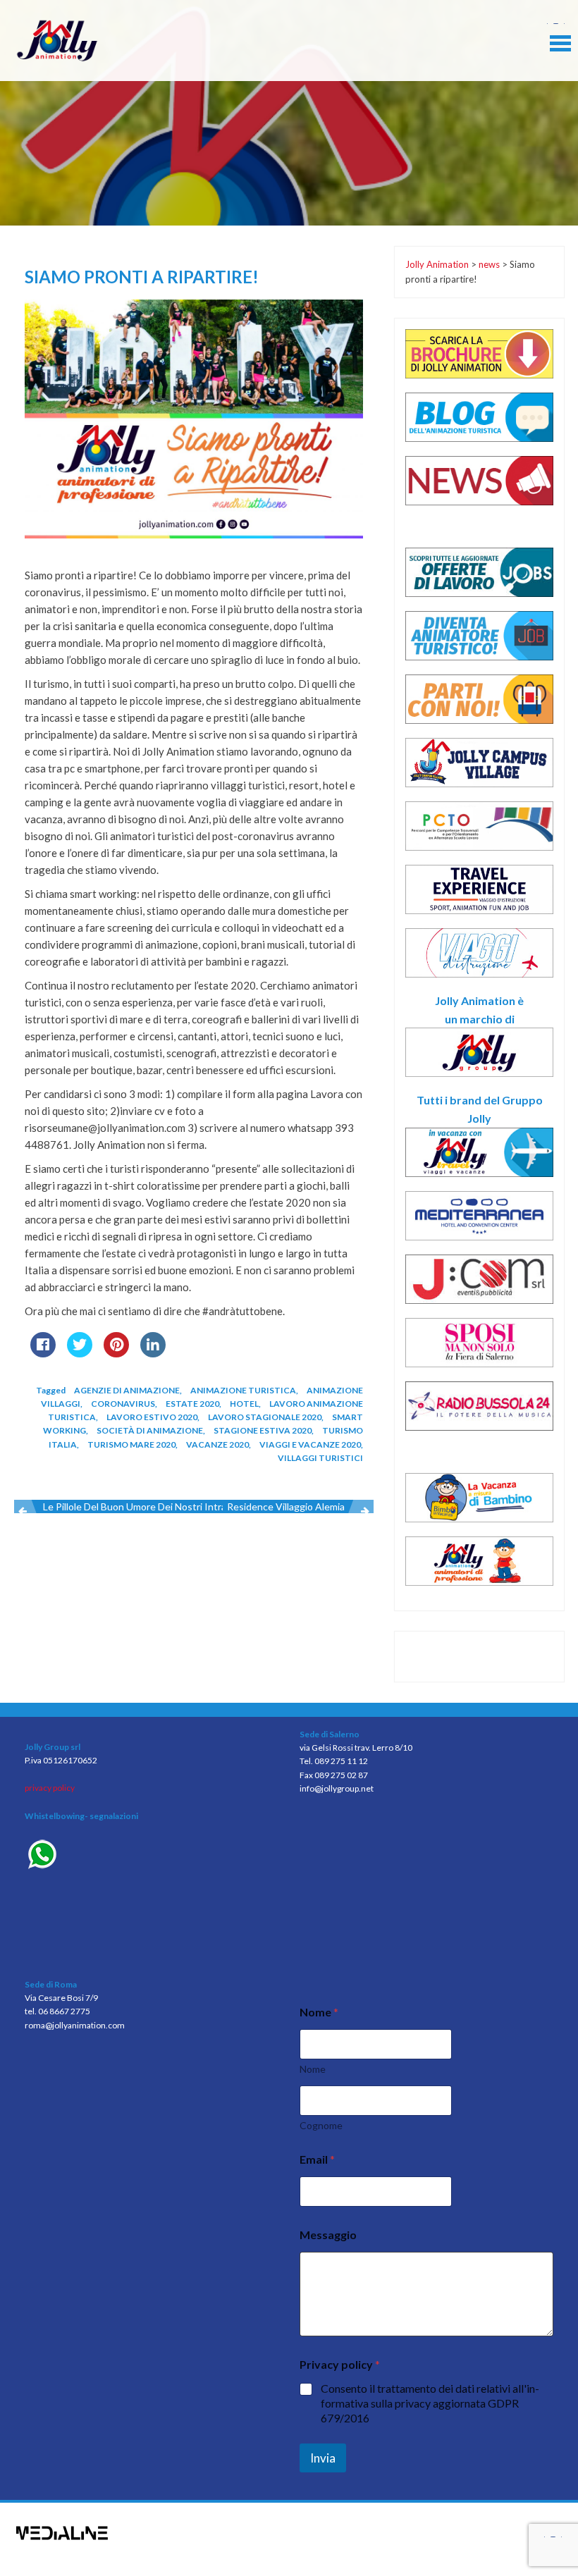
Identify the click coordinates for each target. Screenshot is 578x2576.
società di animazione (150, 1430)
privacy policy (50, 1788)
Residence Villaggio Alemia (286, 1506)
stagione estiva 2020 (263, 1430)
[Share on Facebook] (43, 1353)
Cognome (321, 2125)
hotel (244, 1404)
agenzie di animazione (127, 1390)
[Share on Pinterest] (116, 1353)
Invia (323, 2458)
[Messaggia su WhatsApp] (152, 1856)
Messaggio (328, 2235)
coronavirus (123, 1404)
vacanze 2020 (217, 1444)
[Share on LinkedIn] (153, 1353)
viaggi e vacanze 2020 (310, 1444)
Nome (313, 2069)
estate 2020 (192, 1404)
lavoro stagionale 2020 (265, 1417)
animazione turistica (243, 1390)
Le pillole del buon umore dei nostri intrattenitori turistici (172, 1506)
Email (317, 2159)
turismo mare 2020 (131, 1444)
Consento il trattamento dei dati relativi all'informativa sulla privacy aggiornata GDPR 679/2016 (430, 2403)
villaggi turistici (320, 1458)
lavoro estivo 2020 (152, 1417)
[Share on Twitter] (80, 1353)
